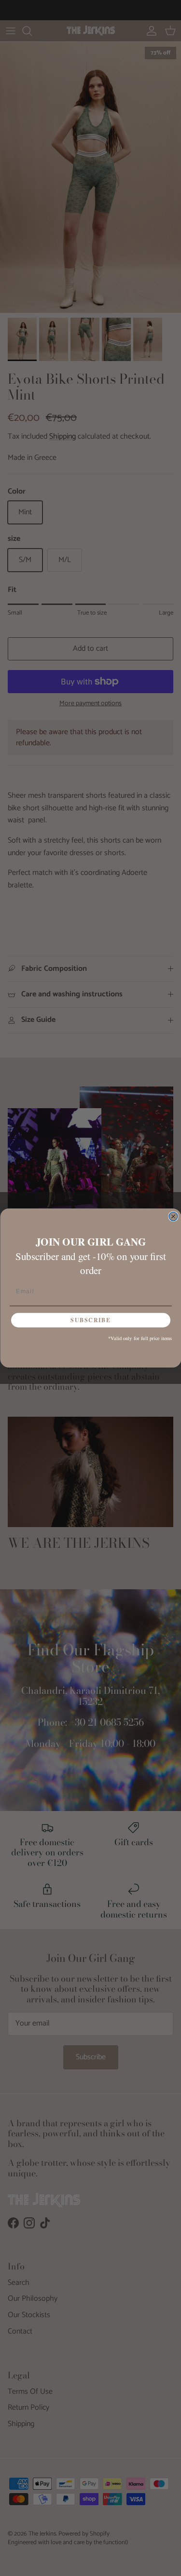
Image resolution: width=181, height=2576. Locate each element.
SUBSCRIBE (90, 1320)
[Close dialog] (173, 1217)
